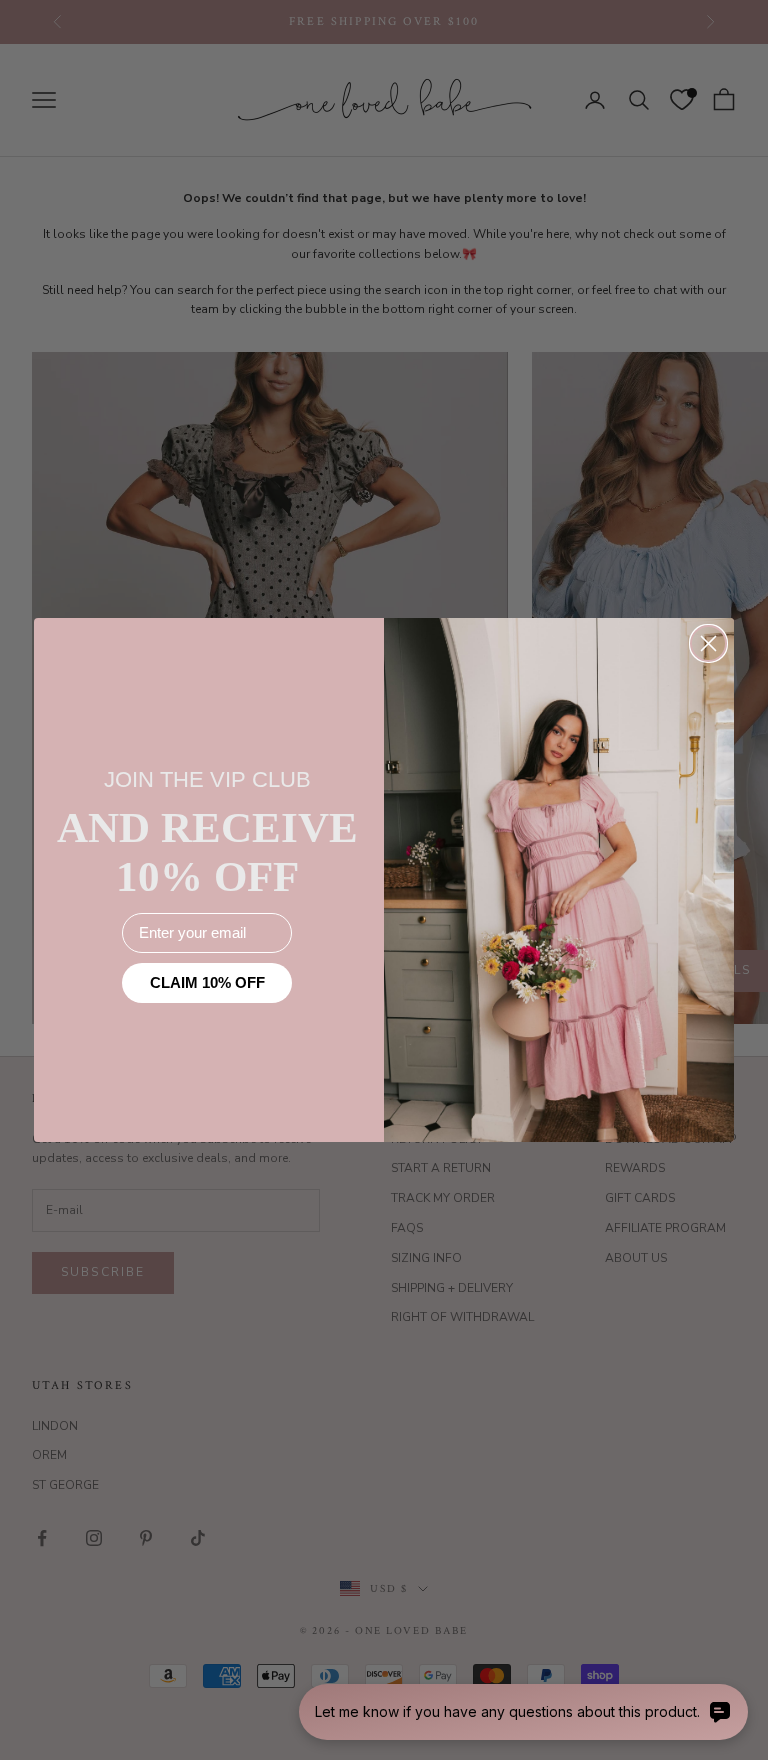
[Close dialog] (708, 643)
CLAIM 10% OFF (207, 982)
